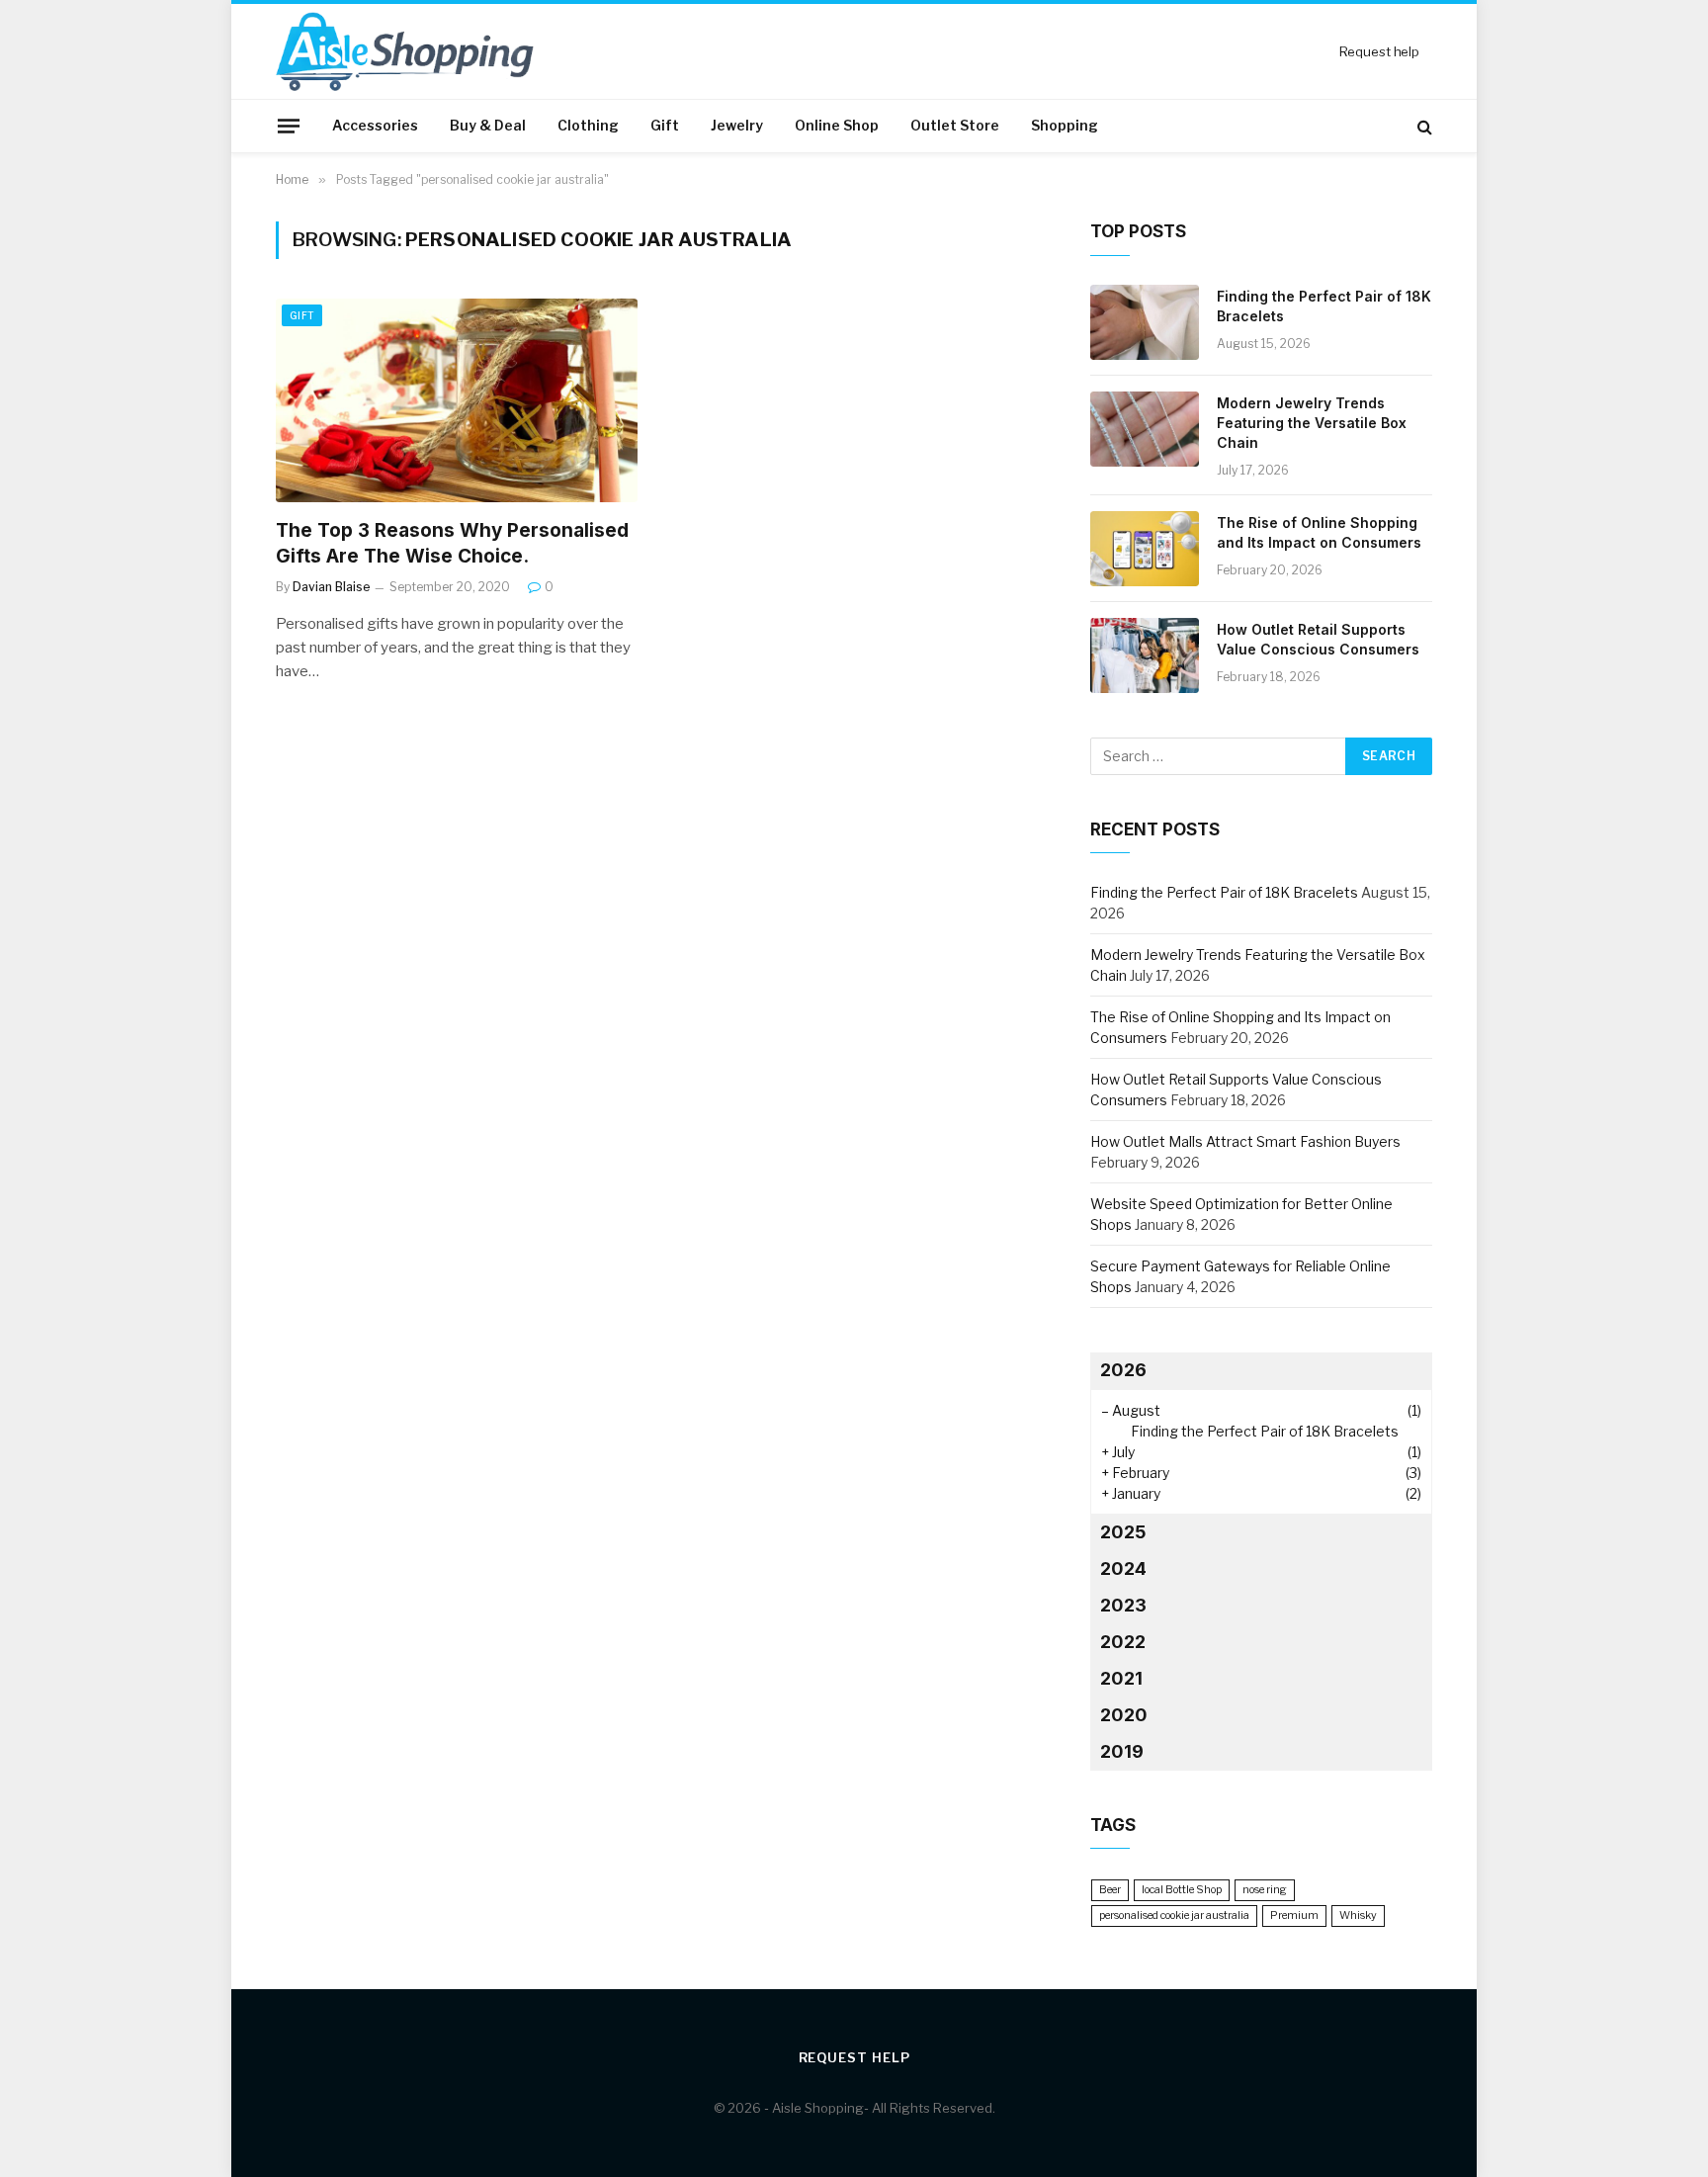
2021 (1121, 1678)
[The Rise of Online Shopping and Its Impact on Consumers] (1145, 549)
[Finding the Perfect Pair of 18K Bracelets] (1145, 322)
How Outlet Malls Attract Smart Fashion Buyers (1245, 1141)
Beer (1110, 1890)
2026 (1123, 1370)
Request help (1379, 51)
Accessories (375, 125)
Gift (665, 125)
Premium (1294, 1916)
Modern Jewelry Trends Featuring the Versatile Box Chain (1312, 423)
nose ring (1265, 1890)
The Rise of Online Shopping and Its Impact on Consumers (1319, 532)
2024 (1123, 1568)
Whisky (1358, 1916)
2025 (1123, 1532)
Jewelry (737, 125)
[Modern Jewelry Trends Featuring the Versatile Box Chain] (1145, 429)
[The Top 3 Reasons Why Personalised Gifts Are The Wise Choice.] (457, 400)
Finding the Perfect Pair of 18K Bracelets (1324, 306)
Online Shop (837, 125)
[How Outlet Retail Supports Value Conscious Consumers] (1145, 655)
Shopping (1065, 125)
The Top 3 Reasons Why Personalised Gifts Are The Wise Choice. (452, 543)
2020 (1124, 1715)
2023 (1123, 1605)
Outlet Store (955, 125)
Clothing (588, 125)
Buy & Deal (488, 125)
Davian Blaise (332, 587)
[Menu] (289, 126)
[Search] (1423, 126)
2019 (1122, 1751)
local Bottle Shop (1182, 1890)
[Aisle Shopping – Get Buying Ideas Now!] (405, 51)
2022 (1123, 1642)
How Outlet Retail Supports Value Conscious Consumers (1318, 639)
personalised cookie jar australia (1174, 1916)
